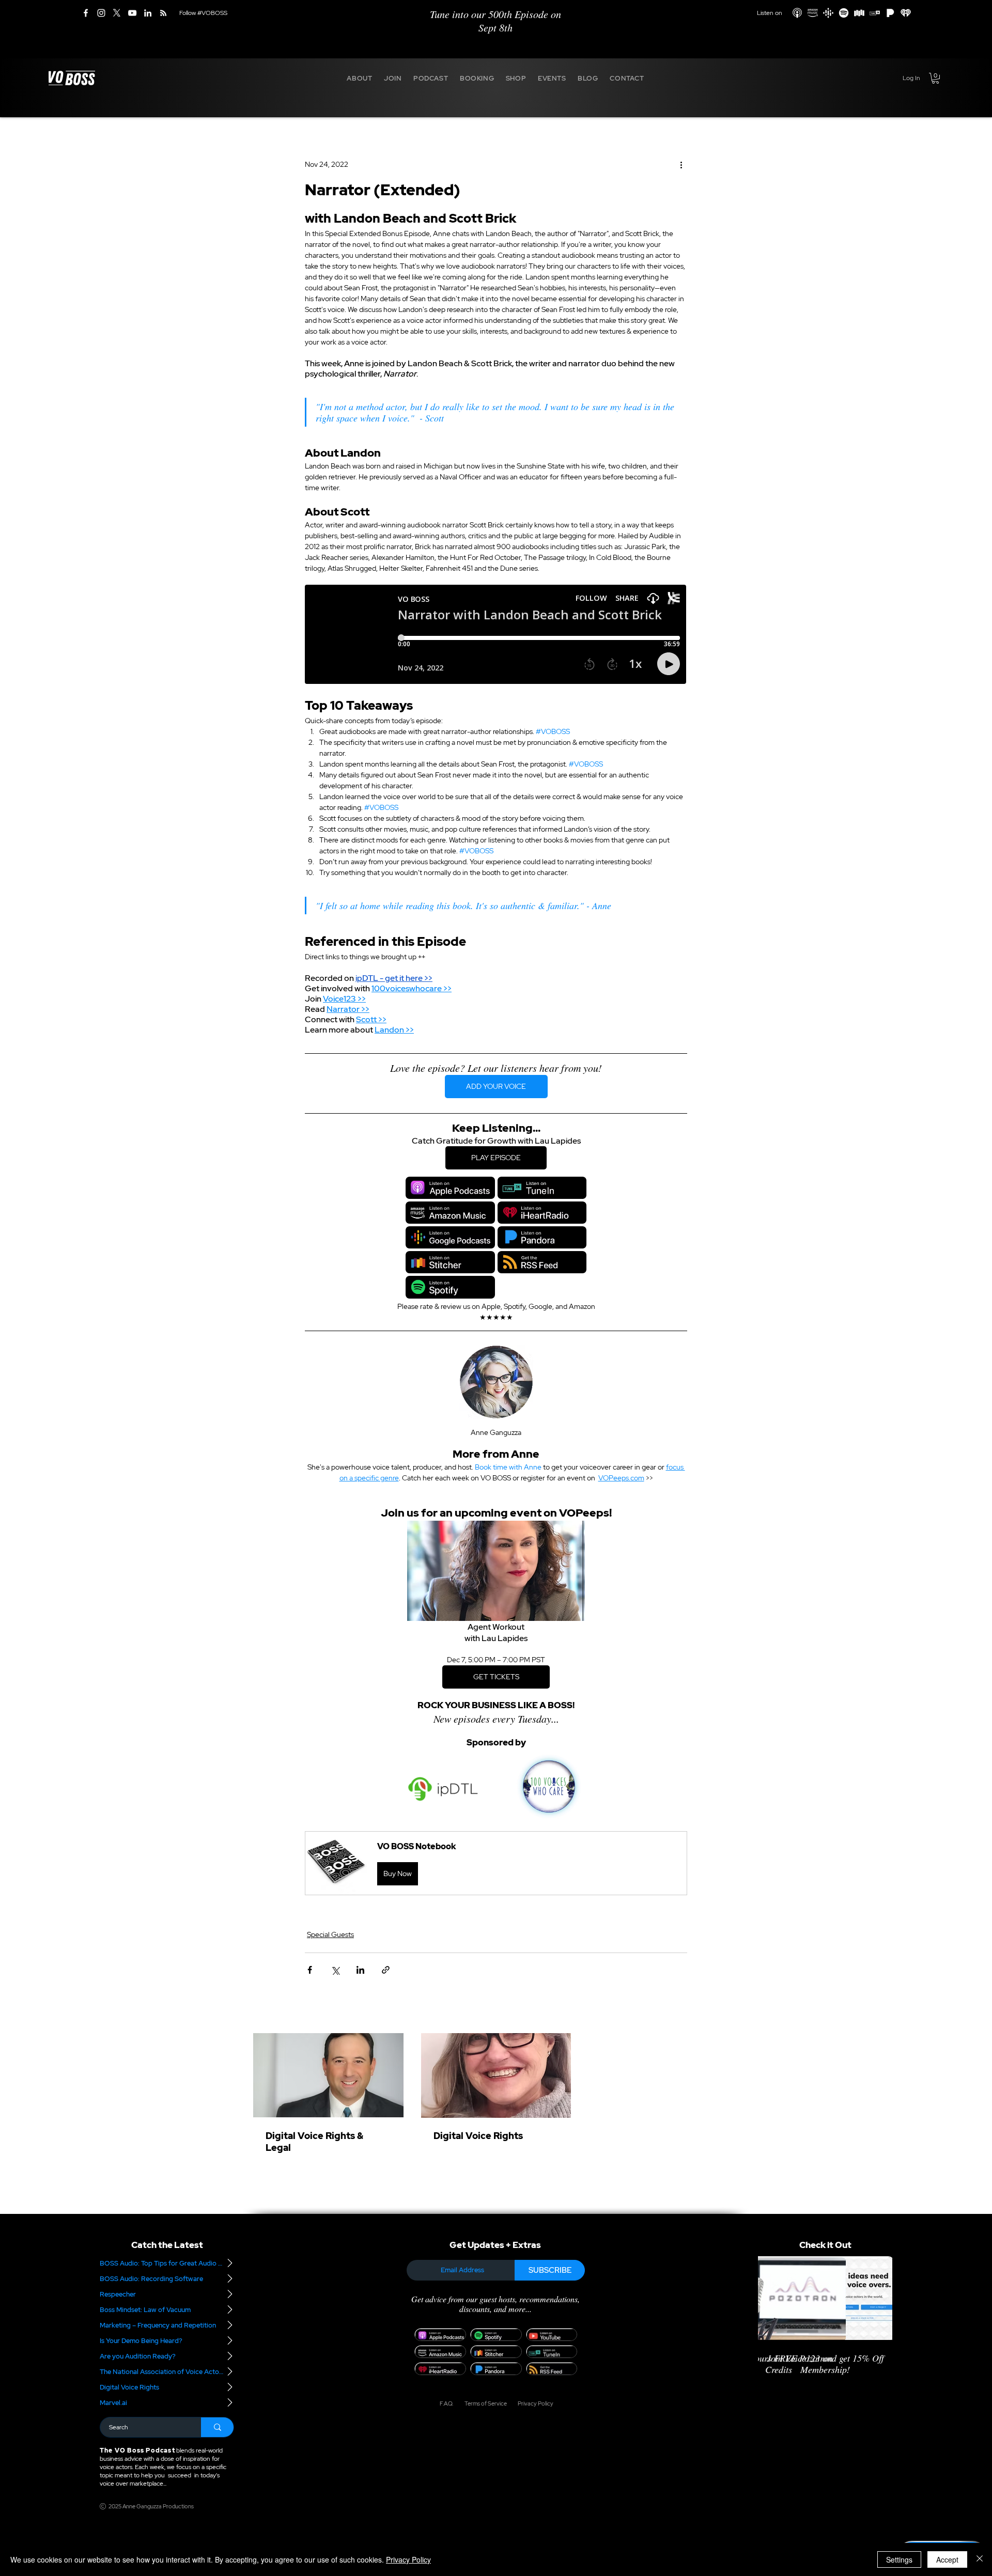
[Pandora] (890, 13)
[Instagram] (101, 13)
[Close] (980, 2559)
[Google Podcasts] (828, 13)
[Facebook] (86, 13)
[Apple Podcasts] (797, 13)
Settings (899, 2559)
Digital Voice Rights (478, 2136)
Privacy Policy (408, 2559)
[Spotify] (844, 13)
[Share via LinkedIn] (360, 1970)
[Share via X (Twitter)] (335, 1970)
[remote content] (496, 635)
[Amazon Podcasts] (813, 13)
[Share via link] (386, 1970)
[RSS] (163, 13)
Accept (947, 2559)
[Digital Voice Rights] (496, 2075)
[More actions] (681, 165)
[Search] (217, 2427)
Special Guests (330, 1934)
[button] (360, 78)
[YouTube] (132, 13)
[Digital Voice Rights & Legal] (328, 2075)
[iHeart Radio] (906, 13)
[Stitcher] (859, 13)
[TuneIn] (875, 13)
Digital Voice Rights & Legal (315, 2142)
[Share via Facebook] (310, 1970)
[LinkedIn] (148, 13)
